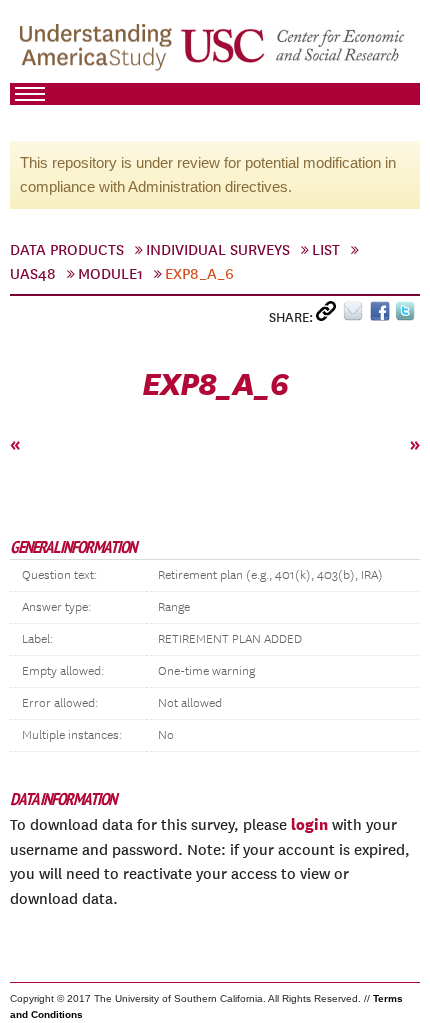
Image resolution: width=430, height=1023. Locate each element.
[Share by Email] (356, 315)
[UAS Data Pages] (99, 51)
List (326, 250)
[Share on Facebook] (382, 315)
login (309, 824)
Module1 (110, 274)
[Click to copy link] (329, 315)
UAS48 (33, 274)
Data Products (67, 250)
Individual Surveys (218, 250)
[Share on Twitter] (407, 315)
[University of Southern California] (294, 51)
